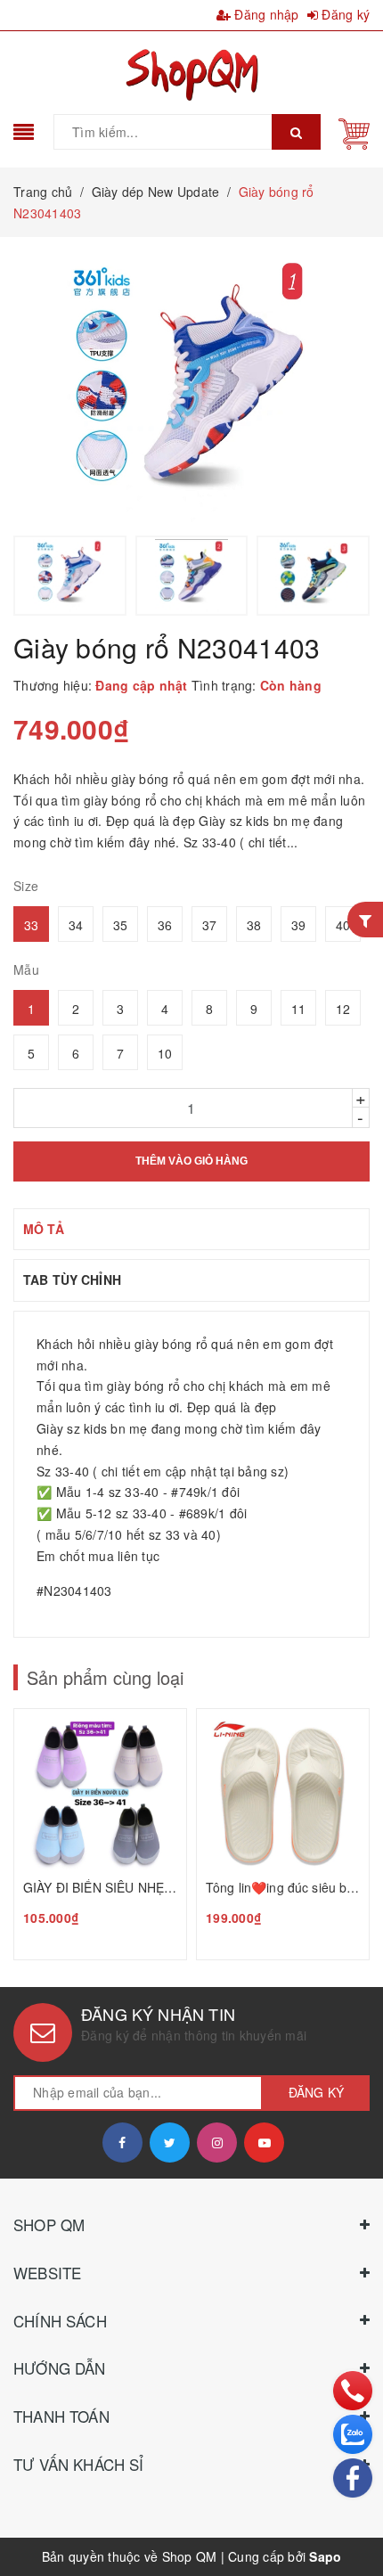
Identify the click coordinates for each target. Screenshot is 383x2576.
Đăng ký (344, 14)
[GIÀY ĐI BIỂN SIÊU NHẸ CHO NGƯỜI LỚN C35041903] (100, 1834)
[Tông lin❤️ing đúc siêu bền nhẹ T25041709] (283, 1834)
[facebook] (122, 2143)
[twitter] (170, 2143)
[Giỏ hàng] (354, 132)
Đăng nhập (265, 14)
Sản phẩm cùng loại (105, 1677)
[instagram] (217, 2143)
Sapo (325, 2556)
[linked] (264, 2143)
